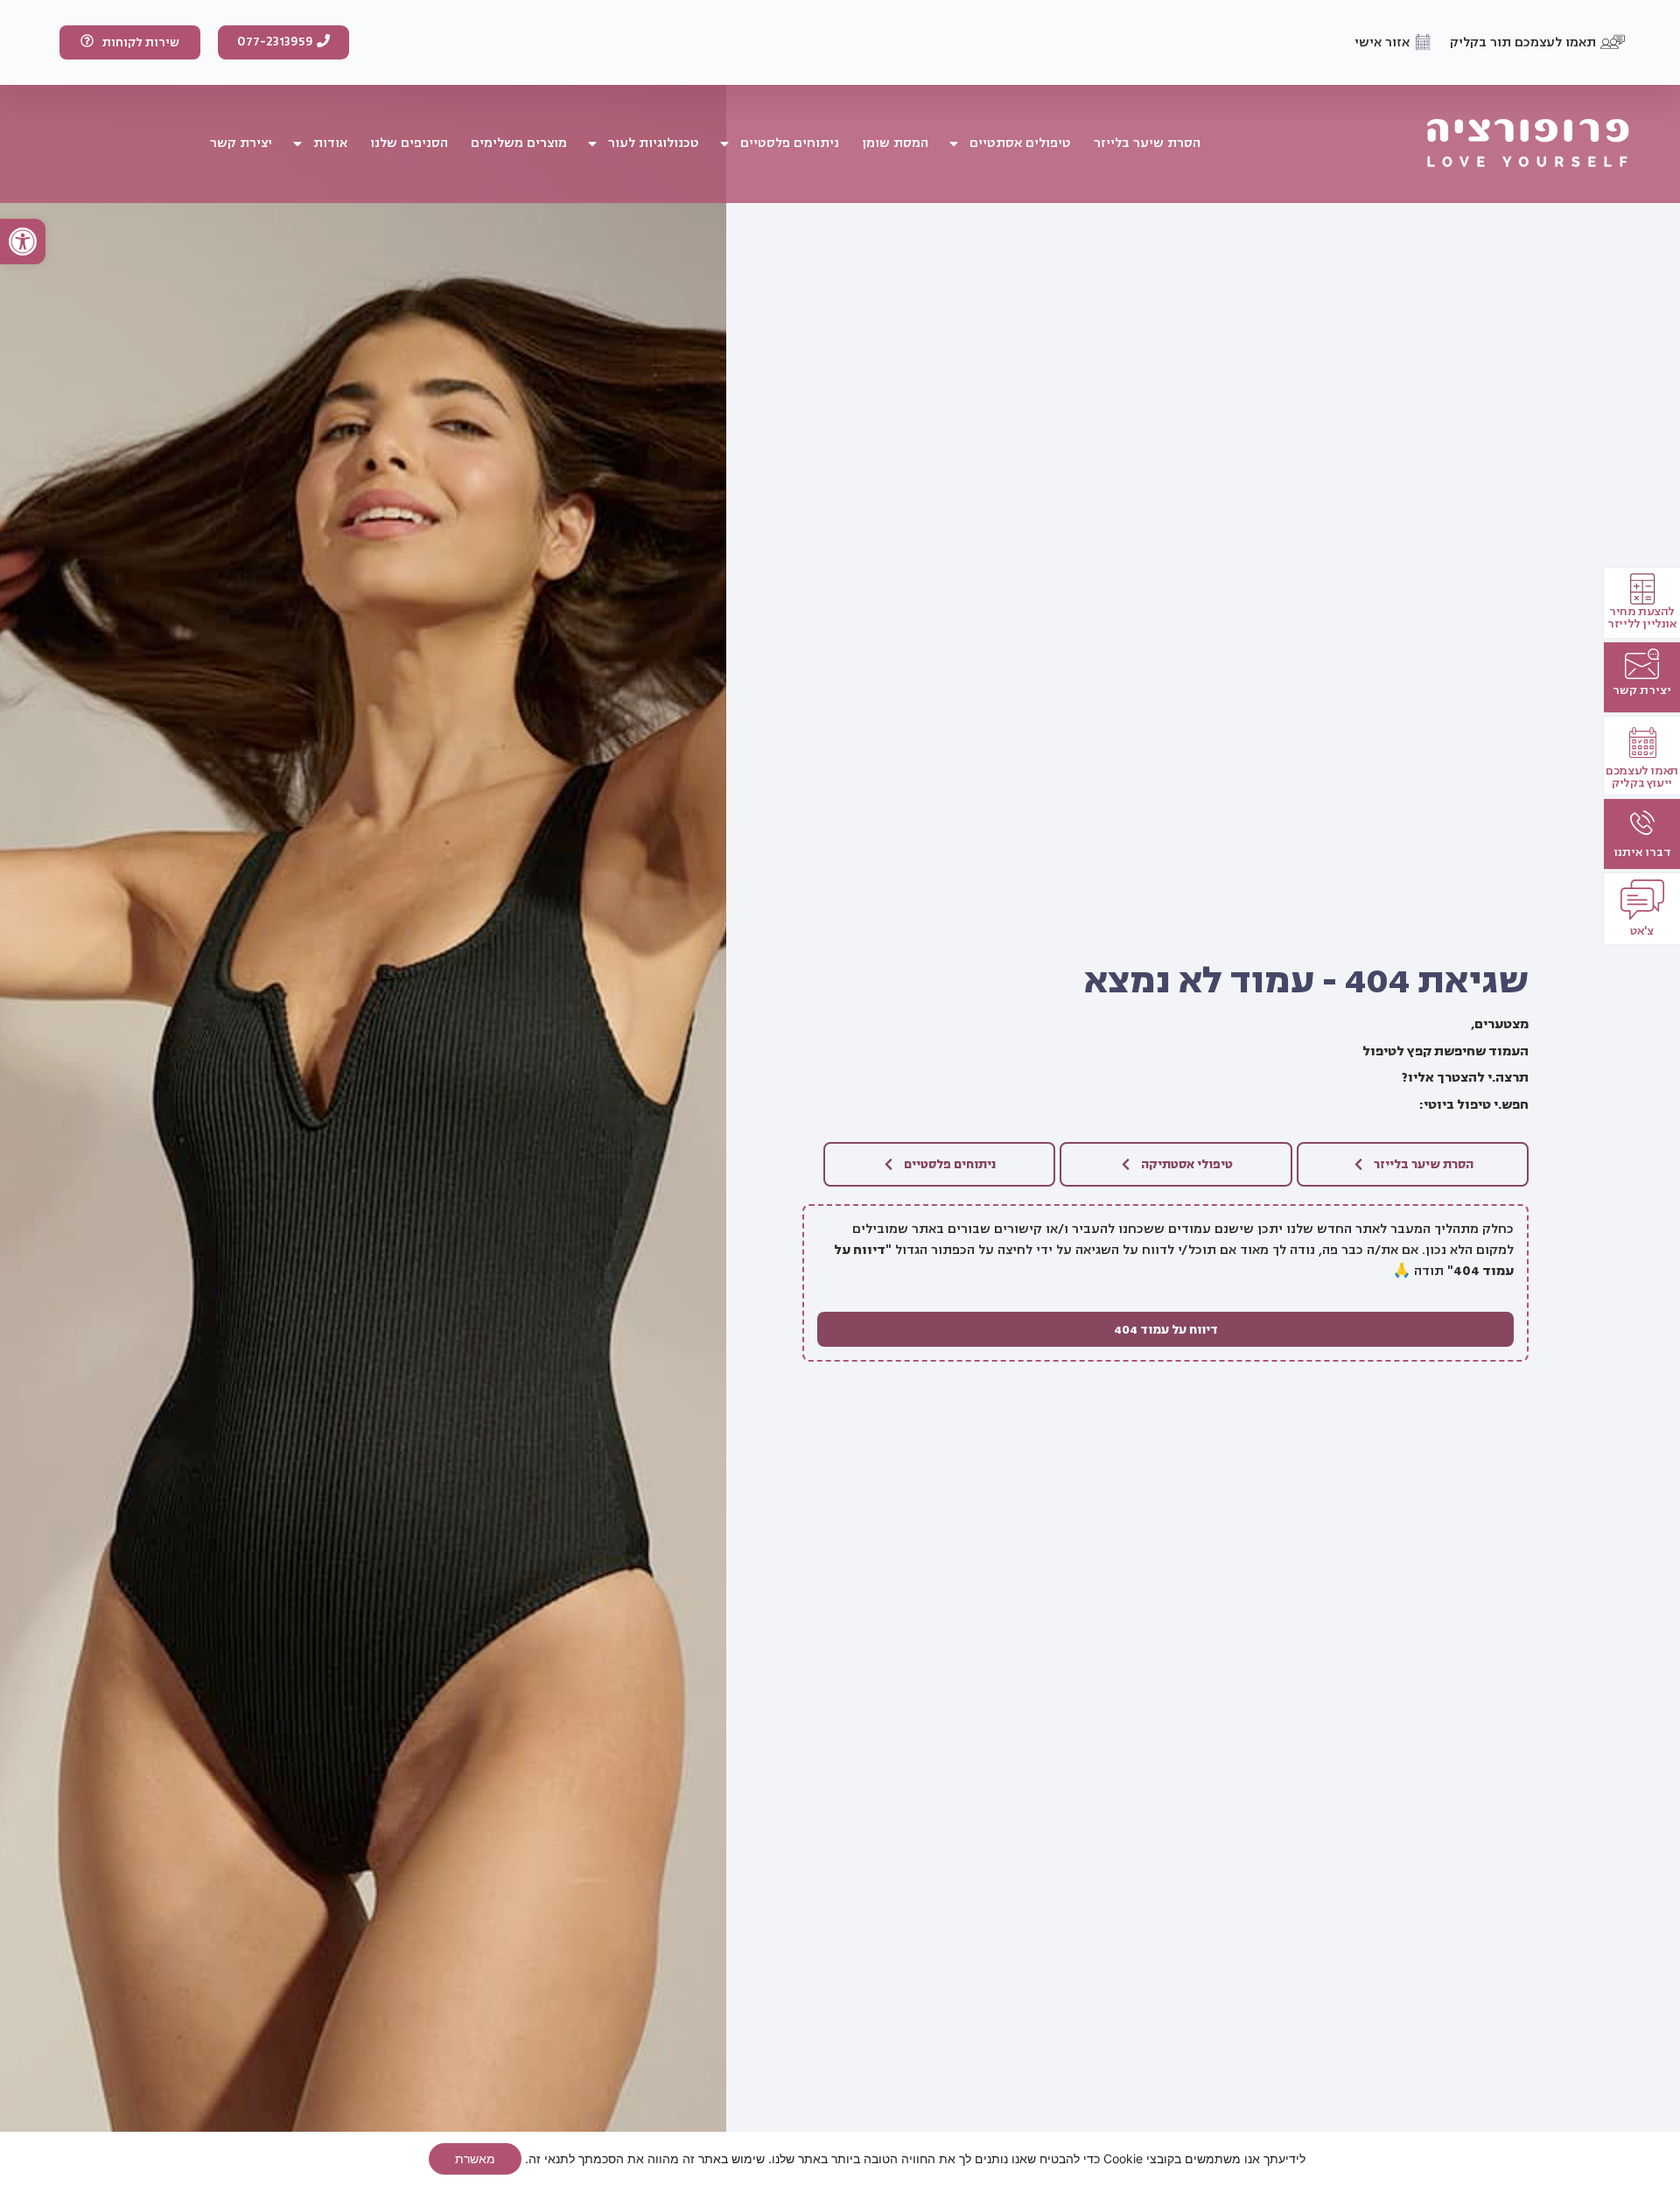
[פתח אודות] (297, 144)
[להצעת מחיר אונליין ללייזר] (1642, 589)
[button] (23, 242)
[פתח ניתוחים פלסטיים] (724, 144)
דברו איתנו (1642, 852)
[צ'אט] (1642, 900)
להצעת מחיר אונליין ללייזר (1641, 617)
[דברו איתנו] (1642, 823)
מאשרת (475, 2158)
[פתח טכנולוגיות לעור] (592, 144)
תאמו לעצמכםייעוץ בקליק (1642, 777)
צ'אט (1642, 931)
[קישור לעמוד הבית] (1528, 144)
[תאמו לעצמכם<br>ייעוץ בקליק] (1642, 743)
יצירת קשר (1642, 690)
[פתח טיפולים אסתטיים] (954, 144)
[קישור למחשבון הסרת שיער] (1642, 664)
